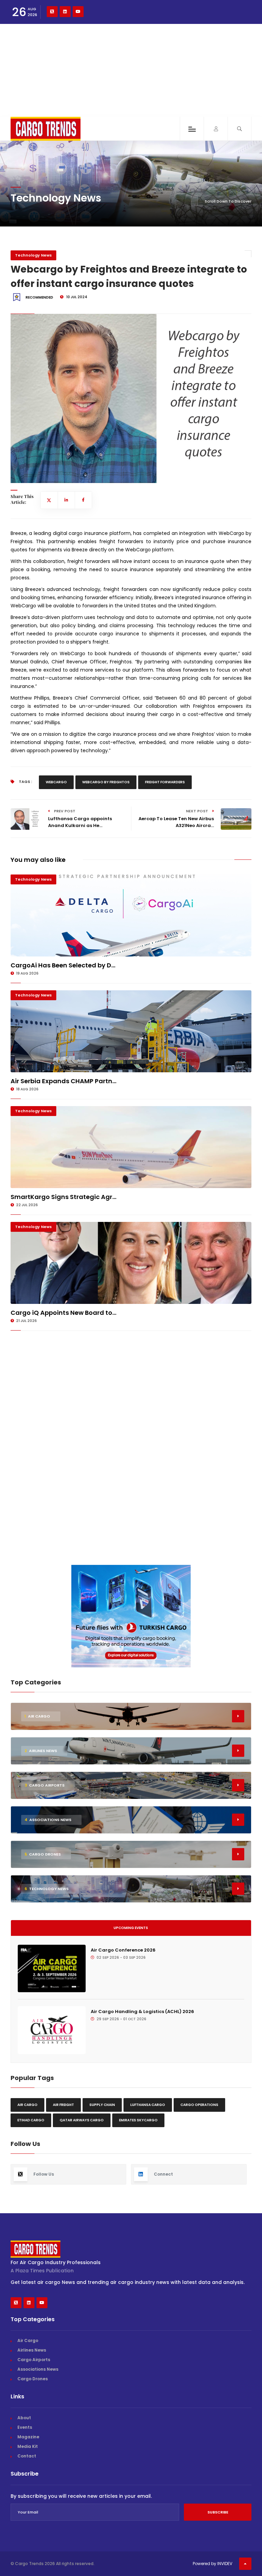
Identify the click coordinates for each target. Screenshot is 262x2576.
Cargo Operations (199, 2105)
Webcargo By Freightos (106, 782)
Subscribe (218, 2512)
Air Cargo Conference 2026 (123, 1950)
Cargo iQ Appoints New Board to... (63, 1313)
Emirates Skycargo (138, 2120)
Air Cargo (27, 2105)
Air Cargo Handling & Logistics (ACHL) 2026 (142, 2012)
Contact (27, 2456)
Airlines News (32, 2350)
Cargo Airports (34, 2360)
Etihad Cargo (31, 2120)
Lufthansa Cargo (148, 2105)
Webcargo (56, 782)
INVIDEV (225, 2564)
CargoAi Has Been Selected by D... (63, 965)
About (24, 2418)
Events (25, 2427)
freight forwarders (165, 782)
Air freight (63, 2105)
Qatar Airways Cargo (82, 2120)
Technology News (33, 255)
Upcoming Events (131, 1928)
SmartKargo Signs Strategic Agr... (63, 1197)
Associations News (38, 2369)
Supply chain (102, 2105)
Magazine (28, 2437)
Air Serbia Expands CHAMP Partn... (63, 1081)
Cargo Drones (33, 2379)
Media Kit (28, 2446)
